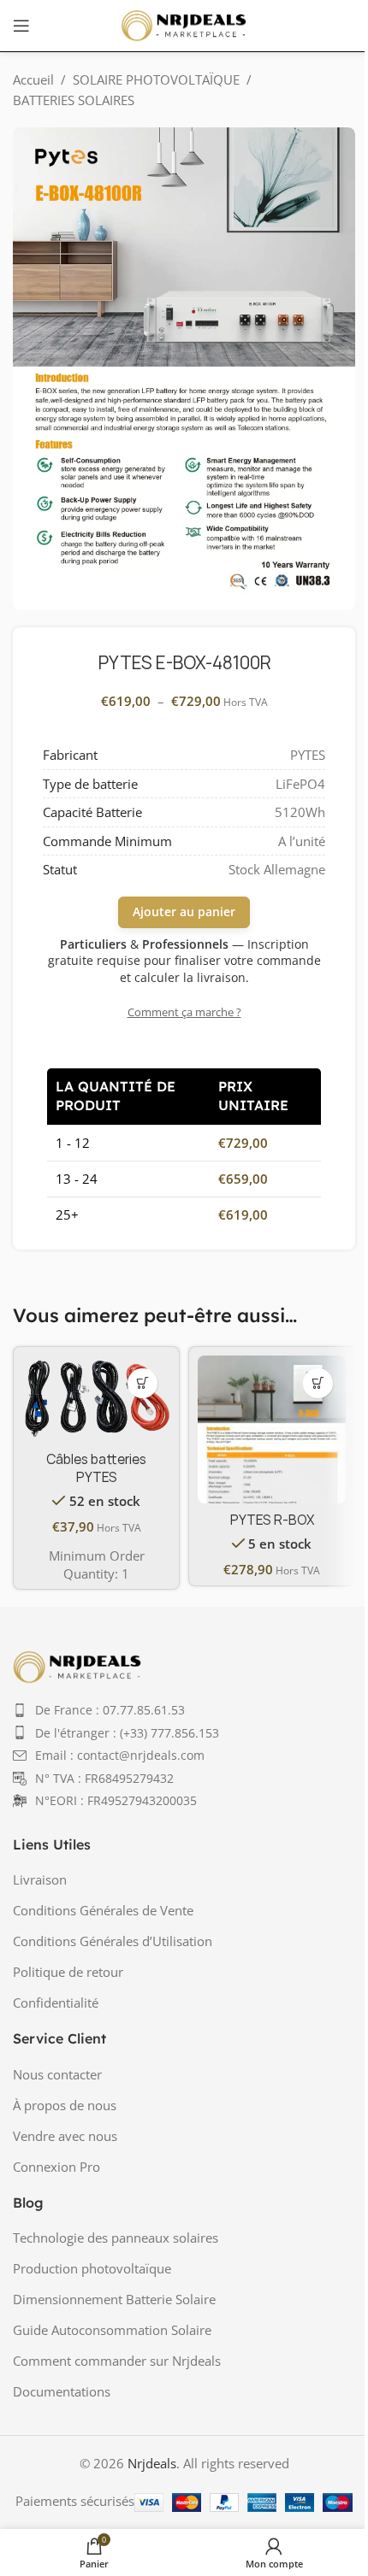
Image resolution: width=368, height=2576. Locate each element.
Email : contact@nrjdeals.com (120, 1755)
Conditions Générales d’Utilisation (113, 1941)
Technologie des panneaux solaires (116, 2238)
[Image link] (77, 1665)
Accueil (33, 79)
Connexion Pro (56, 2167)
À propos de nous (65, 2105)
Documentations (62, 2391)
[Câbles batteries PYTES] (96, 1399)
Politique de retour (68, 1972)
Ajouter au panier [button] (184, 912)
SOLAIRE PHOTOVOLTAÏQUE (156, 79)
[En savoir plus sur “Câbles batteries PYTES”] (142, 1383)
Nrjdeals (152, 2463)
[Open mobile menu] (21, 26)
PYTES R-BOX (272, 1520)
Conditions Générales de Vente (103, 1910)
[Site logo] (184, 24)
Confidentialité (56, 2003)
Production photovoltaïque (92, 2268)
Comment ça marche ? (184, 1012)
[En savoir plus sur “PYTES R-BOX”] (318, 1383)
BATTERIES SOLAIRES (74, 100)
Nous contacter (57, 2074)
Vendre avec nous (65, 2136)
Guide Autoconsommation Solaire (112, 2330)
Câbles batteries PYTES (96, 1468)
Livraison (40, 1879)
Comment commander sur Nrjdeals (117, 2361)
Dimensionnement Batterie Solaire (114, 2299)
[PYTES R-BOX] (272, 1429)
